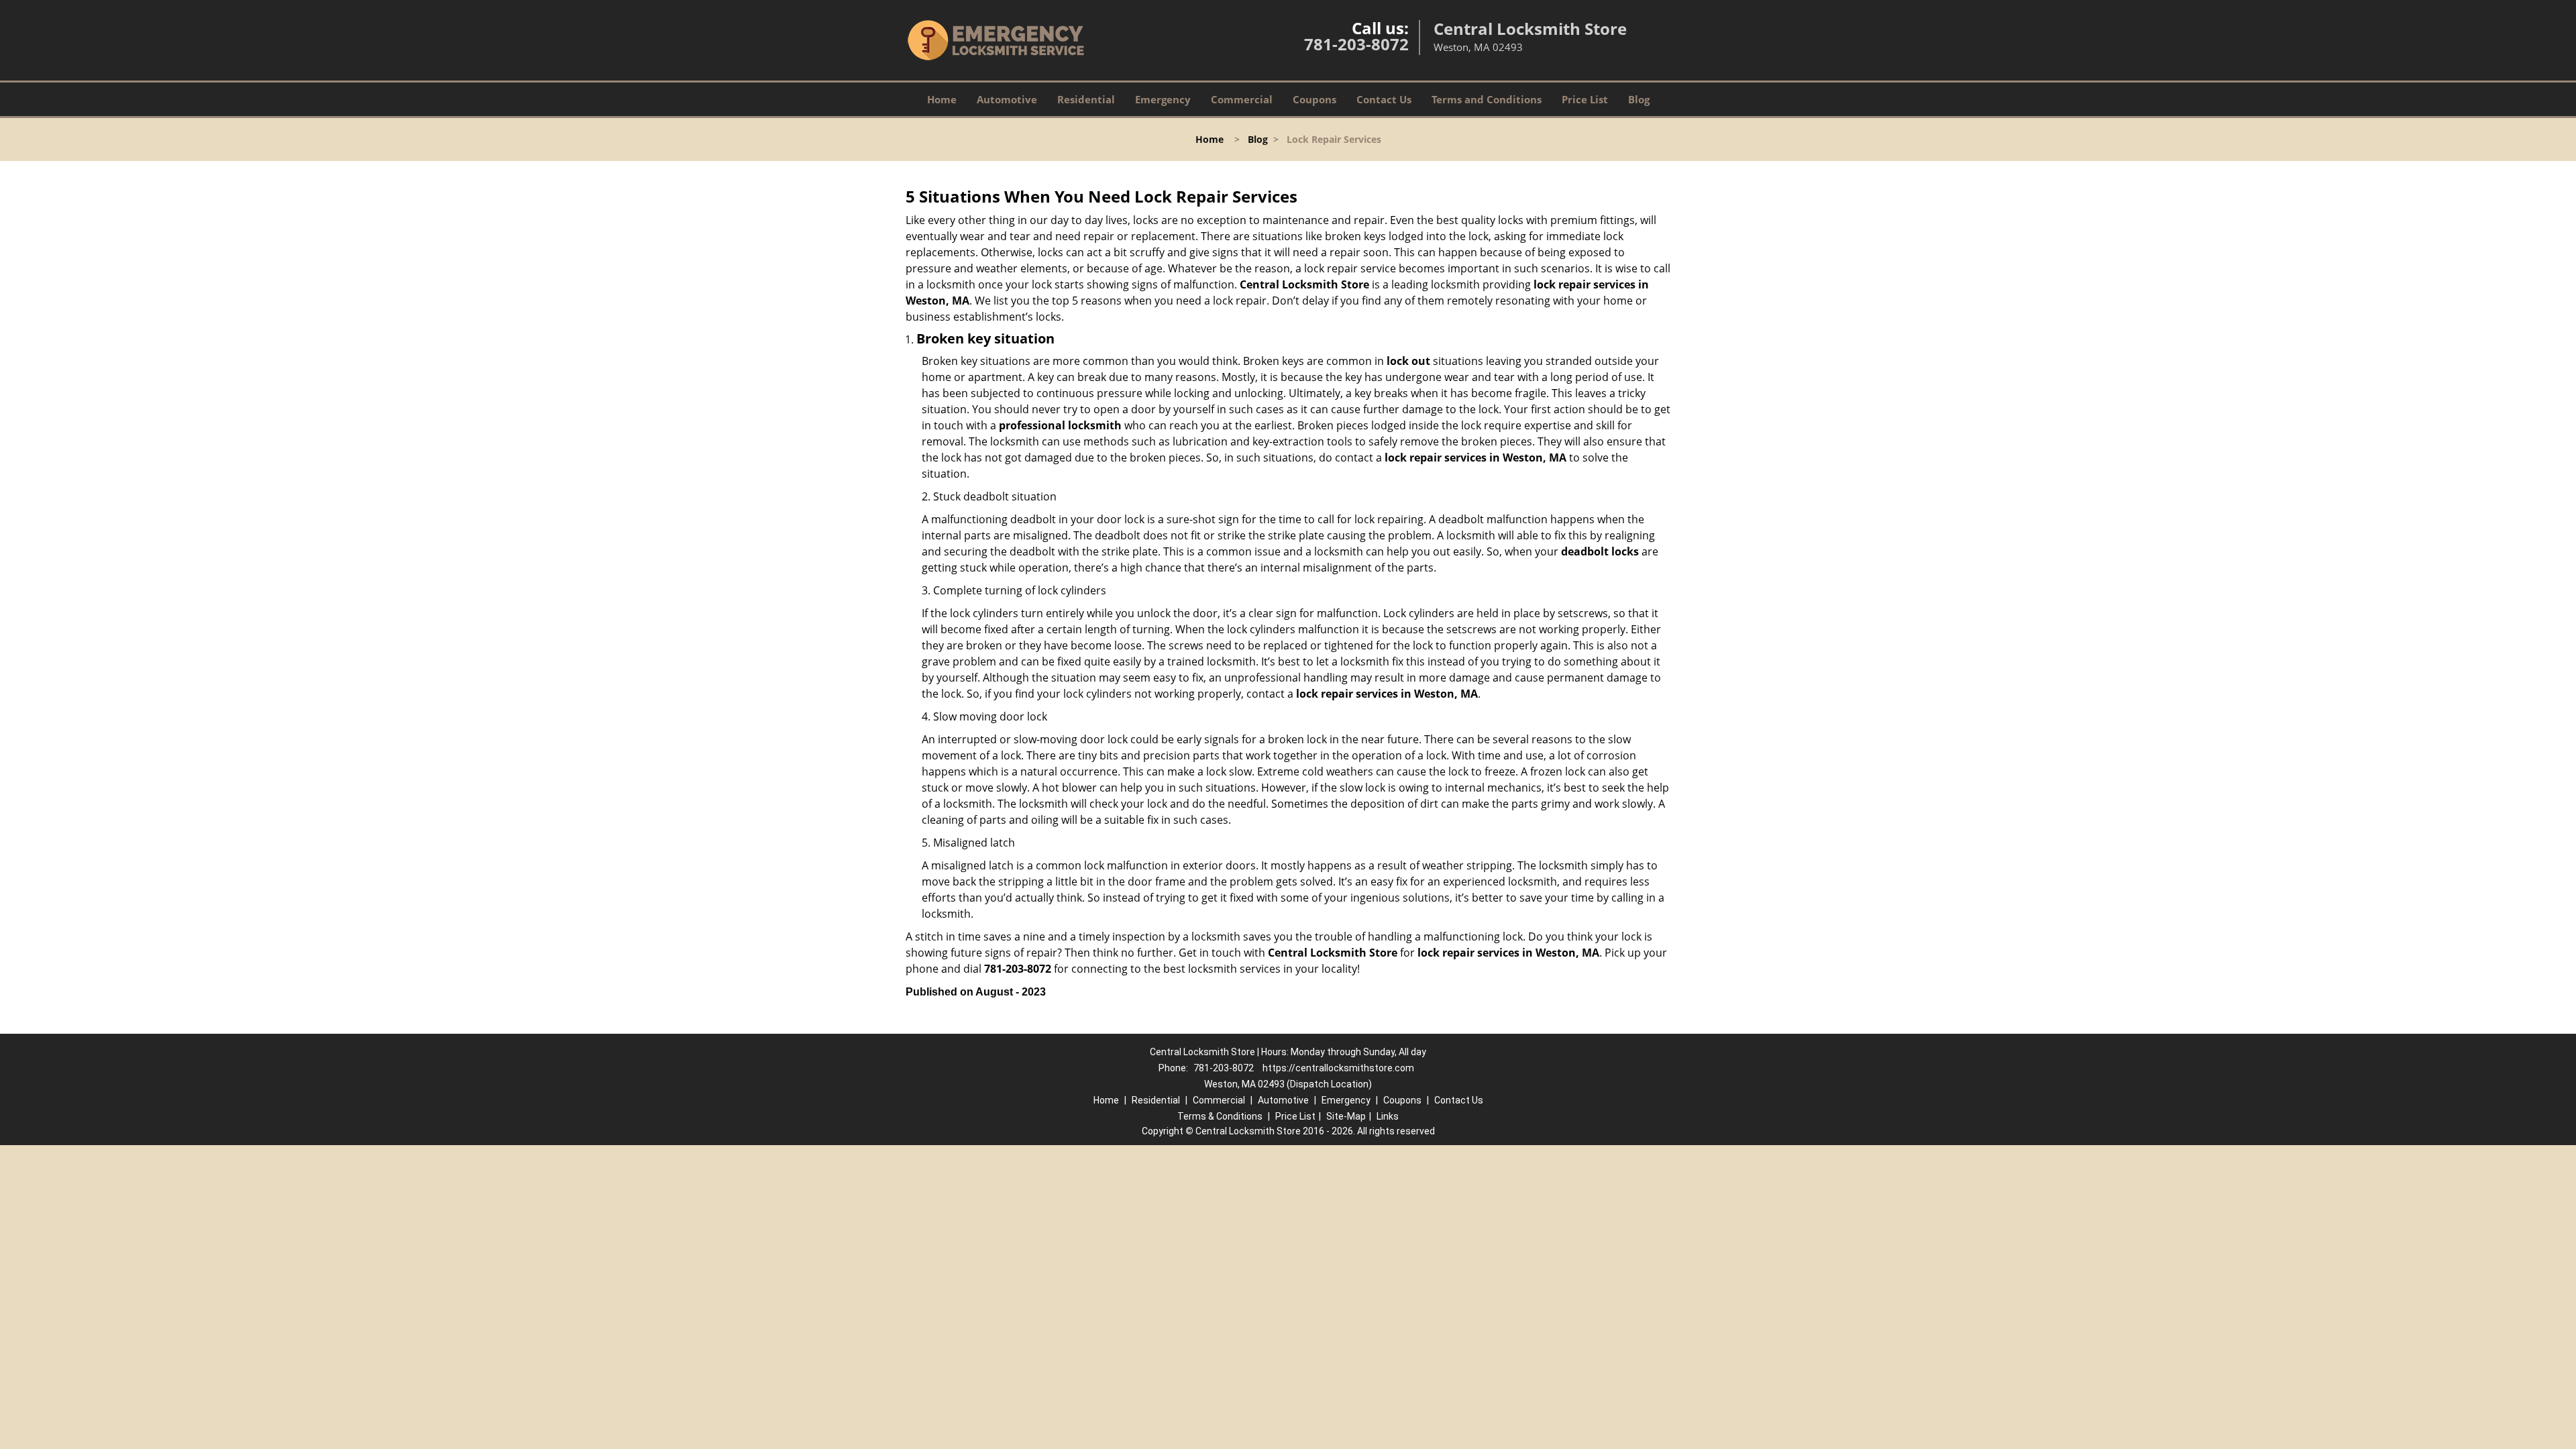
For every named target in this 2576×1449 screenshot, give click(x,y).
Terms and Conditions (1487, 99)
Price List (1585, 99)
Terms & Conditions (1220, 1116)
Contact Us (1384, 99)
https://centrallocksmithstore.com (1338, 1068)
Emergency (1163, 99)
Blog (1639, 99)
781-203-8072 (1356, 44)
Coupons (1314, 99)
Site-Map (1346, 1116)
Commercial (1242, 99)
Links (1388, 1116)
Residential (1086, 99)
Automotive (1007, 99)
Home (942, 99)
